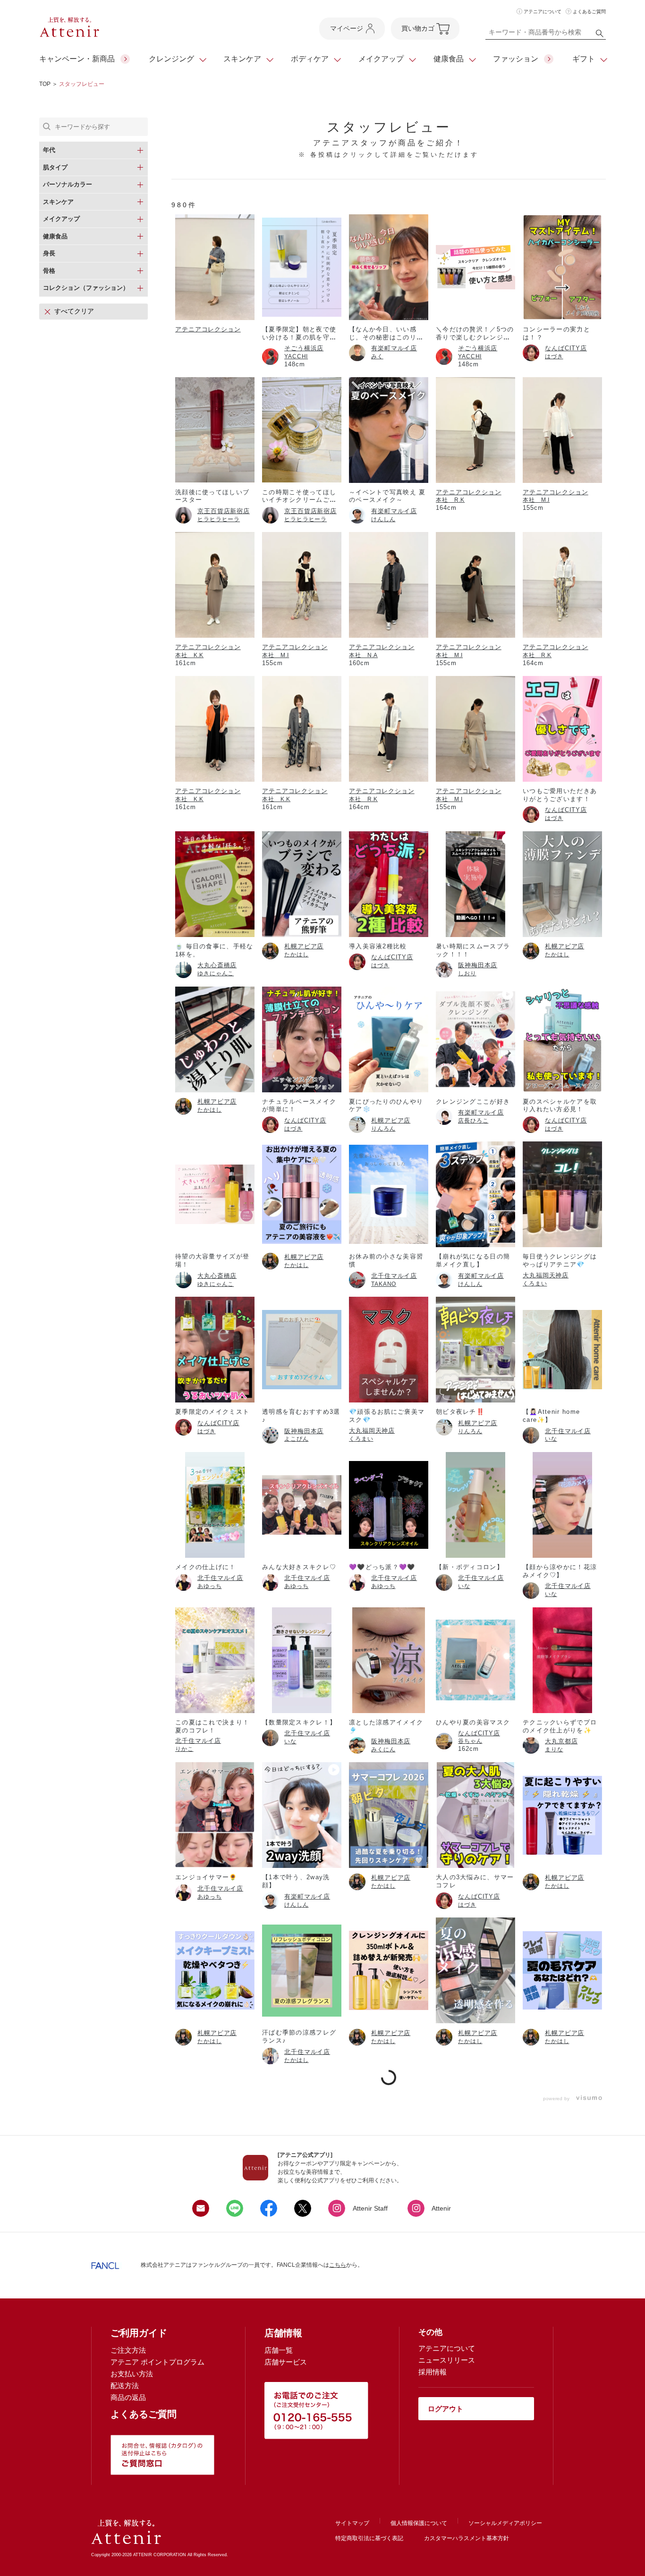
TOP (45, 84)
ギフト (584, 59)
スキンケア (242, 59)
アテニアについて (543, 12)
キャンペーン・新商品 (77, 59)
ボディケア (310, 59)
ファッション (516, 59)
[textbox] (546, 34)
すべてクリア (74, 311)
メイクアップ (381, 59)
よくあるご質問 (589, 12)
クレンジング (171, 59)
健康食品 (449, 59)
